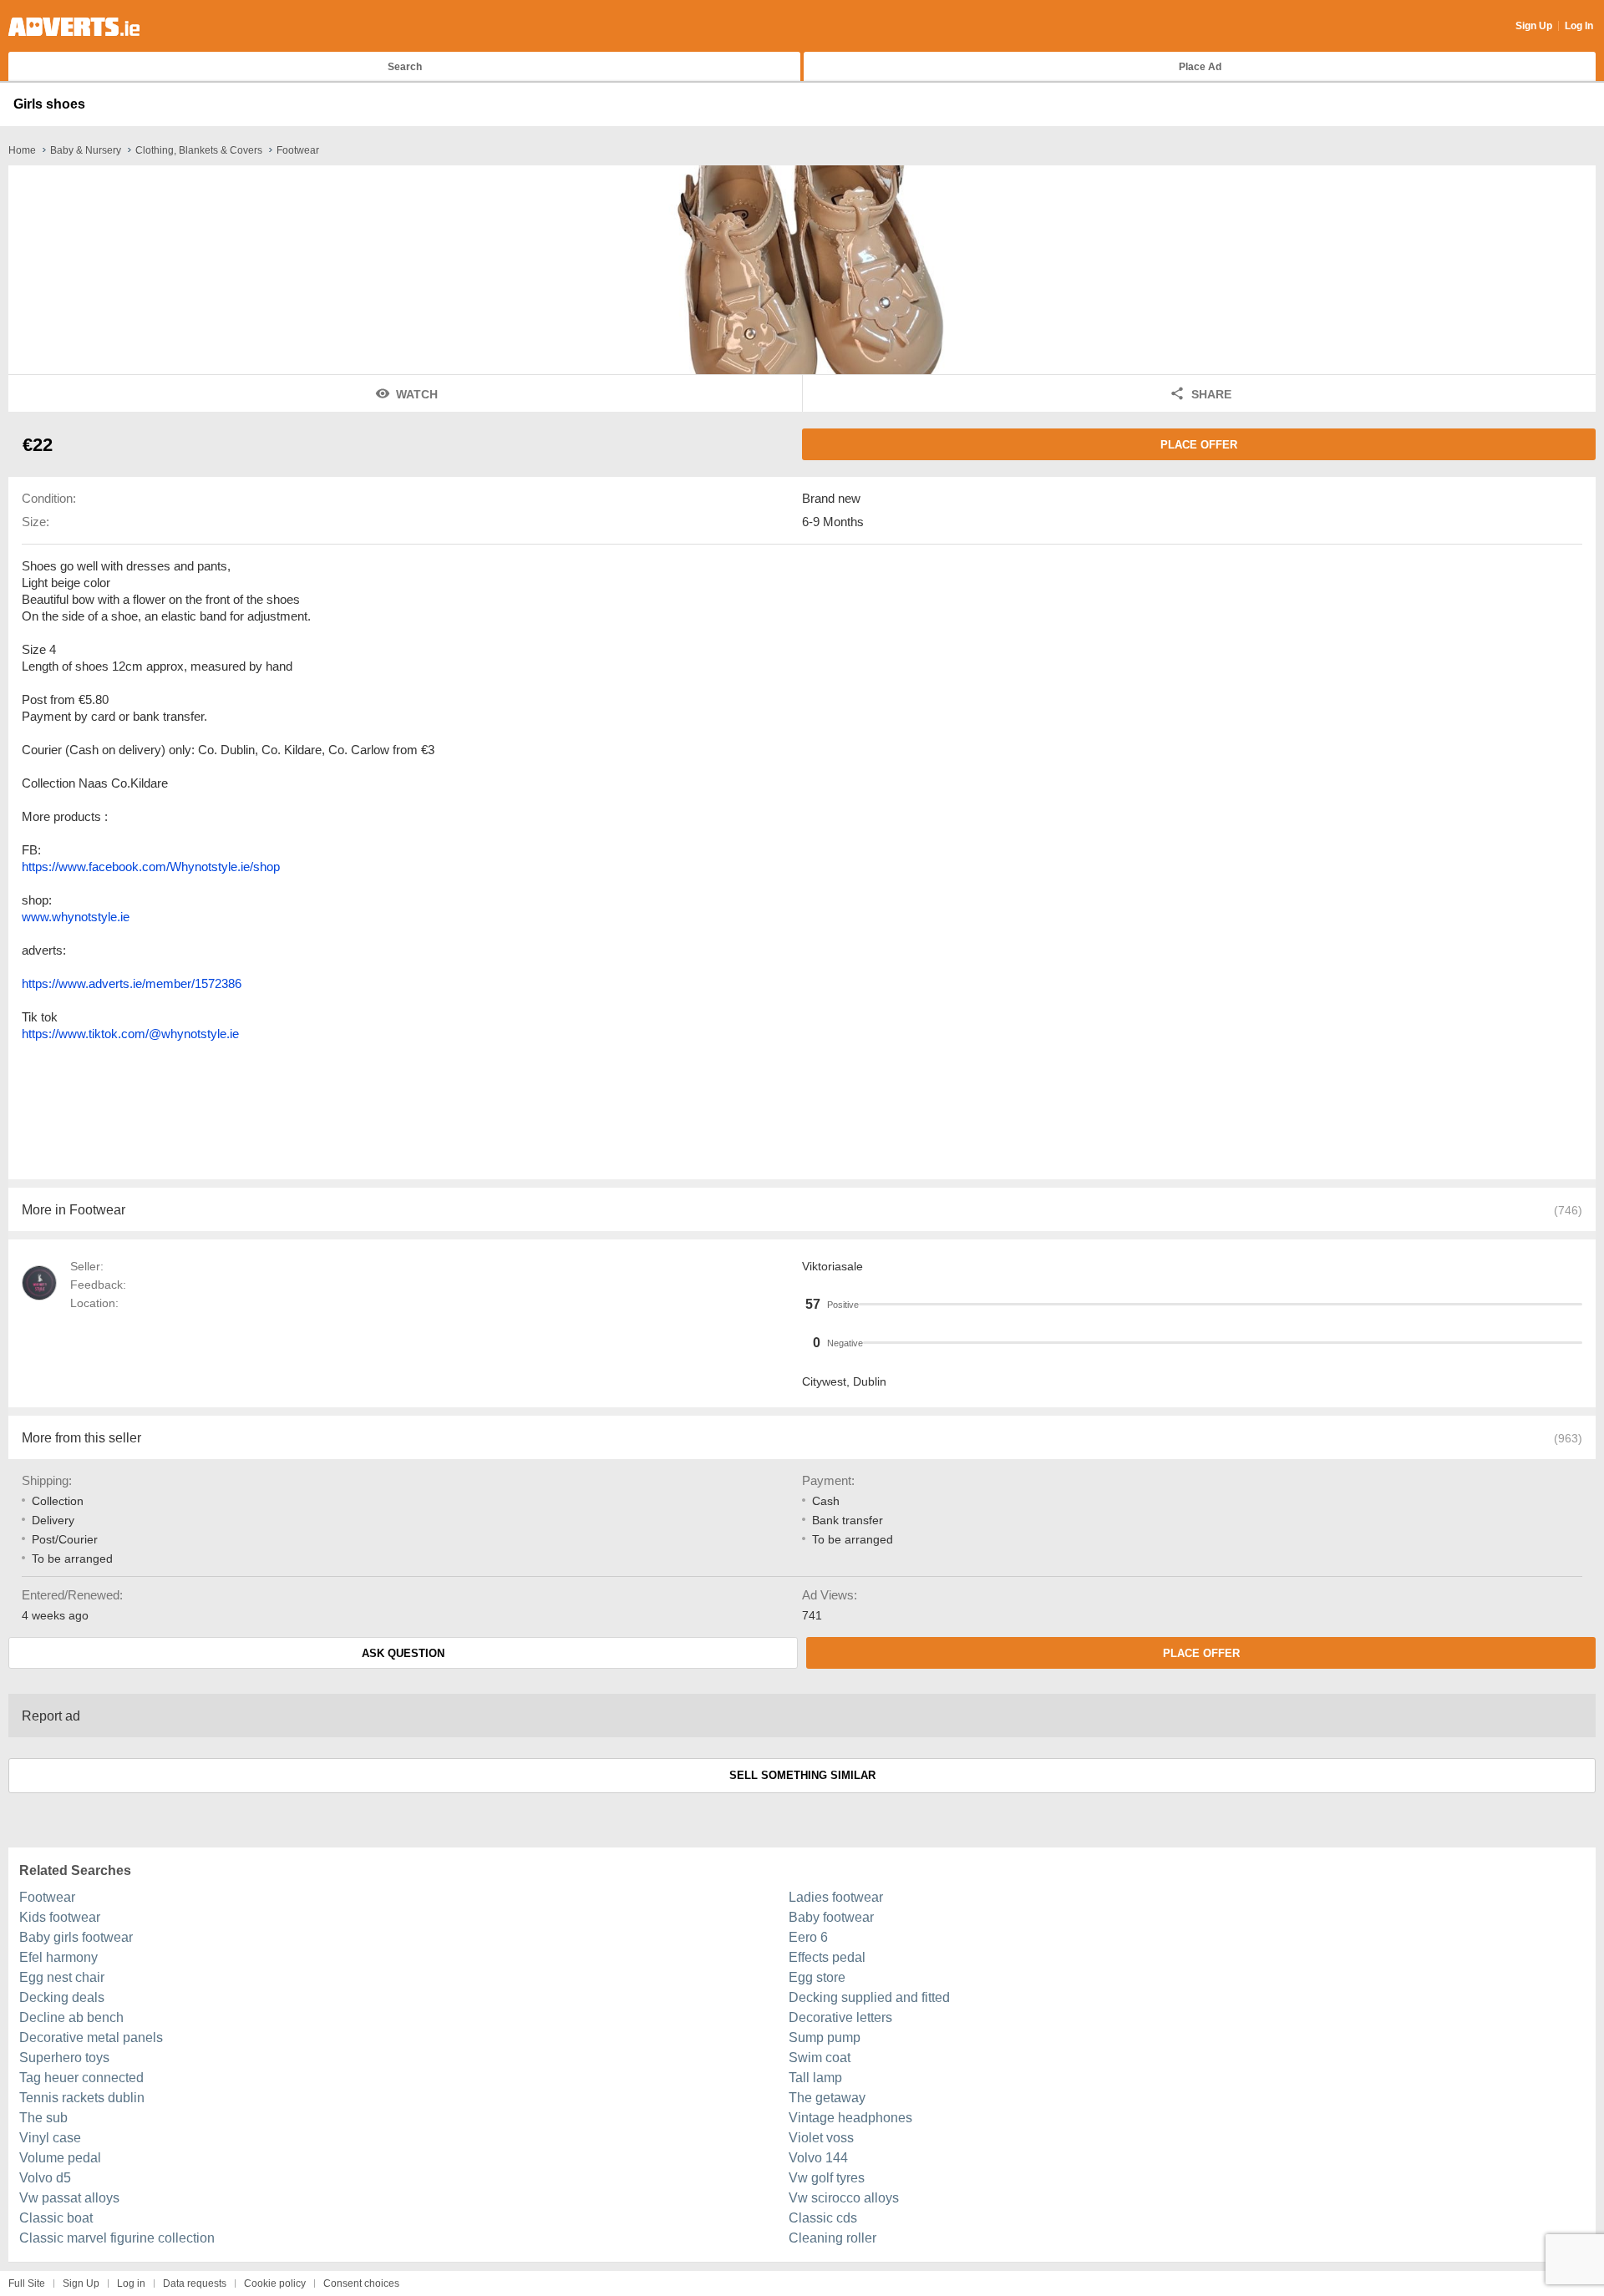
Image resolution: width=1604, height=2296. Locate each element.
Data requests (195, 2283)
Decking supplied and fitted (869, 1997)
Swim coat (820, 2058)
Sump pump (825, 2038)
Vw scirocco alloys (844, 2198)
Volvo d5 (45, 2178)
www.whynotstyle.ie (76, 917)
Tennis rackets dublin (82, 2098)
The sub (43, 2118)
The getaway (827, 2098)
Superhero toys (64, 2058)
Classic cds (823, 2218)
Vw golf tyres (827, 2178)
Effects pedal (827, 1957)
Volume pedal (60, 2158)
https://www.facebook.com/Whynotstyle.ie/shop (151, 867)
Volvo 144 (818, 2158)
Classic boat (56, 2218)
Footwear (47, 1897)
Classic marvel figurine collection (117, 2238)
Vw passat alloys (69, 2198)
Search (405, 67)
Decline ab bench (71, 2017)
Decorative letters (840, 2017)
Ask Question (403, 1653)
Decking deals (62, 1997)
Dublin (870, 1381)
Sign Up (1534, 26)
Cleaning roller (832, 2238)
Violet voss (821, 2138)
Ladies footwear (836, 1897)
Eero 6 (808, 1937)
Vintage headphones (850, 2118)
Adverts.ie (74, 27)
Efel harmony (58, 1957)
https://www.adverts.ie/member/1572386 (132, 983)
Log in (131, 2283)
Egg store (817, 1977)
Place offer (1199, 445)
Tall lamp (815, 2078)
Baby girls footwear (76, 1937)
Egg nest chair (62, 1977)
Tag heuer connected (81, 2078)
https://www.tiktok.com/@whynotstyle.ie (130, 1034)
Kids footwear (60, 1917)
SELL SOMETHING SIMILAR (802, 1775)
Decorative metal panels (91, 2038)
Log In (1579, 26)
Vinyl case (50, 2138)
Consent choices (361, 2283)
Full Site (27, 2283)
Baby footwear (831, 1917)
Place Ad (1200, 67)
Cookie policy (275, 2283)
